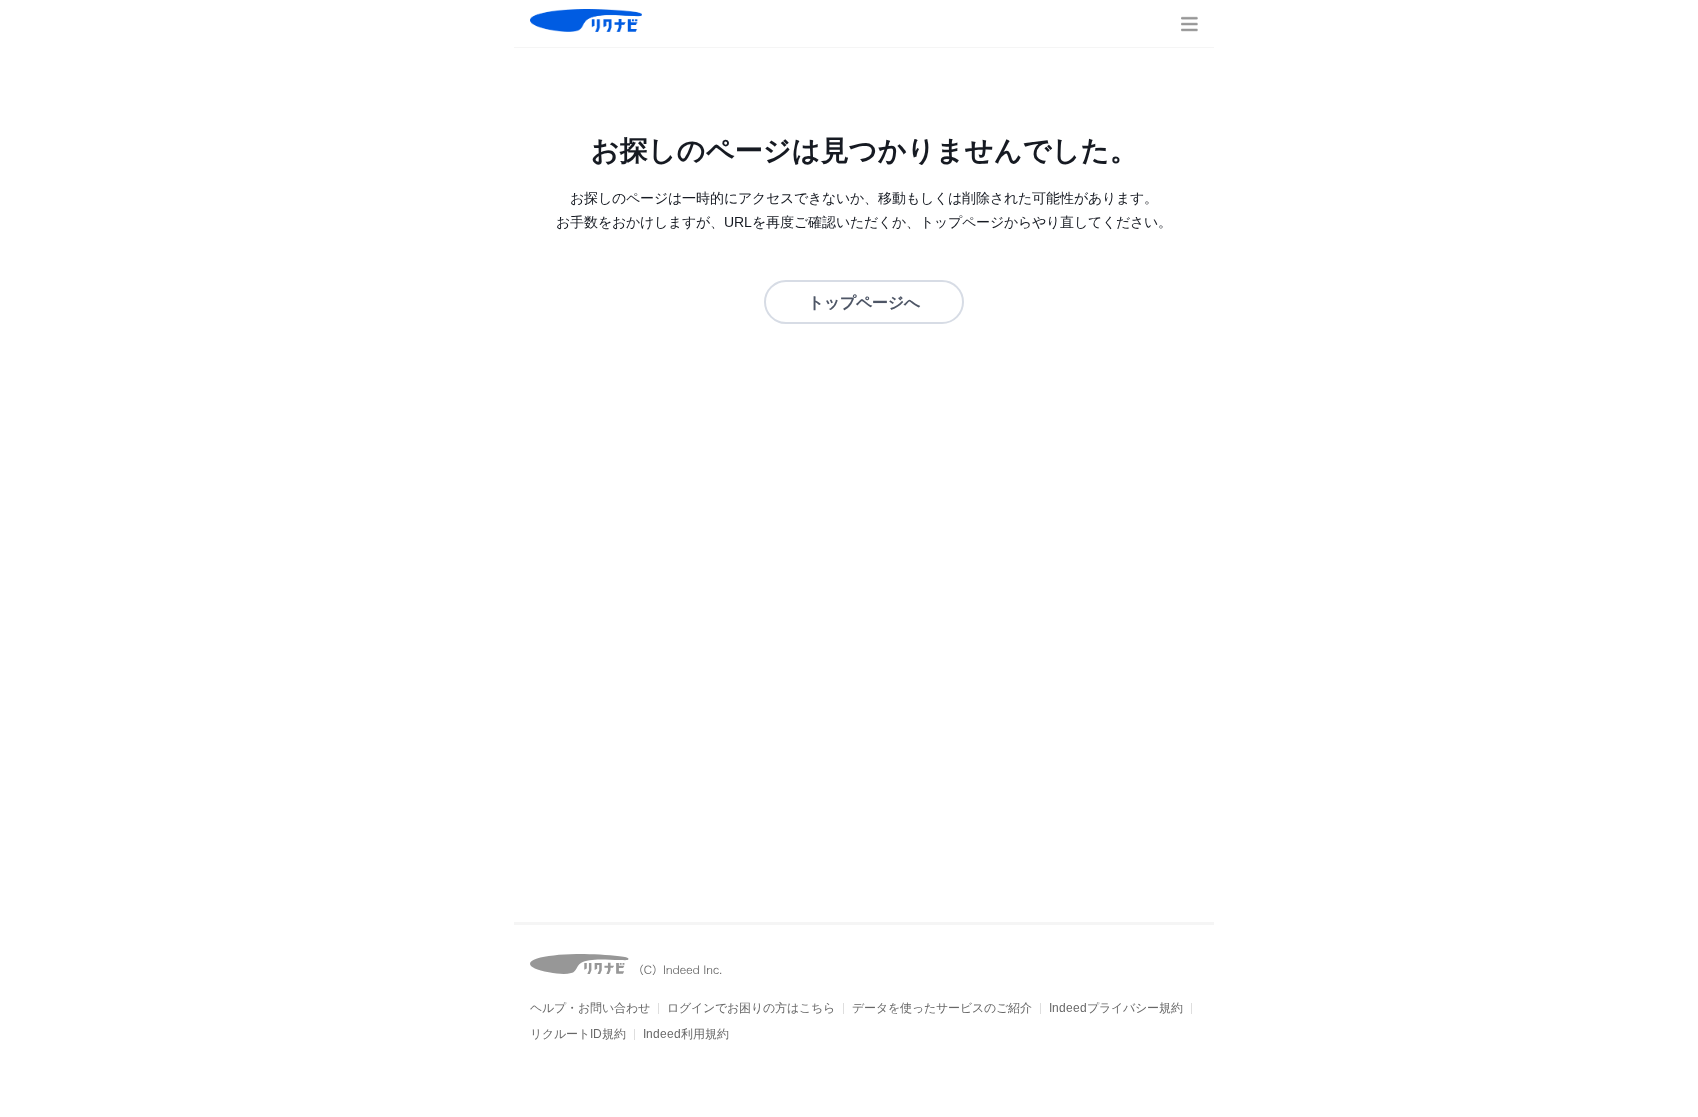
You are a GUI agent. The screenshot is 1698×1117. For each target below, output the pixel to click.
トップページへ (864, 302)
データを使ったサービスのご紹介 (942, 1008)
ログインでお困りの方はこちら (751, 1008)
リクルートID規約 (578, 1034)
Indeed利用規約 (686, 1034)
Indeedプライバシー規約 (1116, 1008)
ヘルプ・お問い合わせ (590, 1008)
